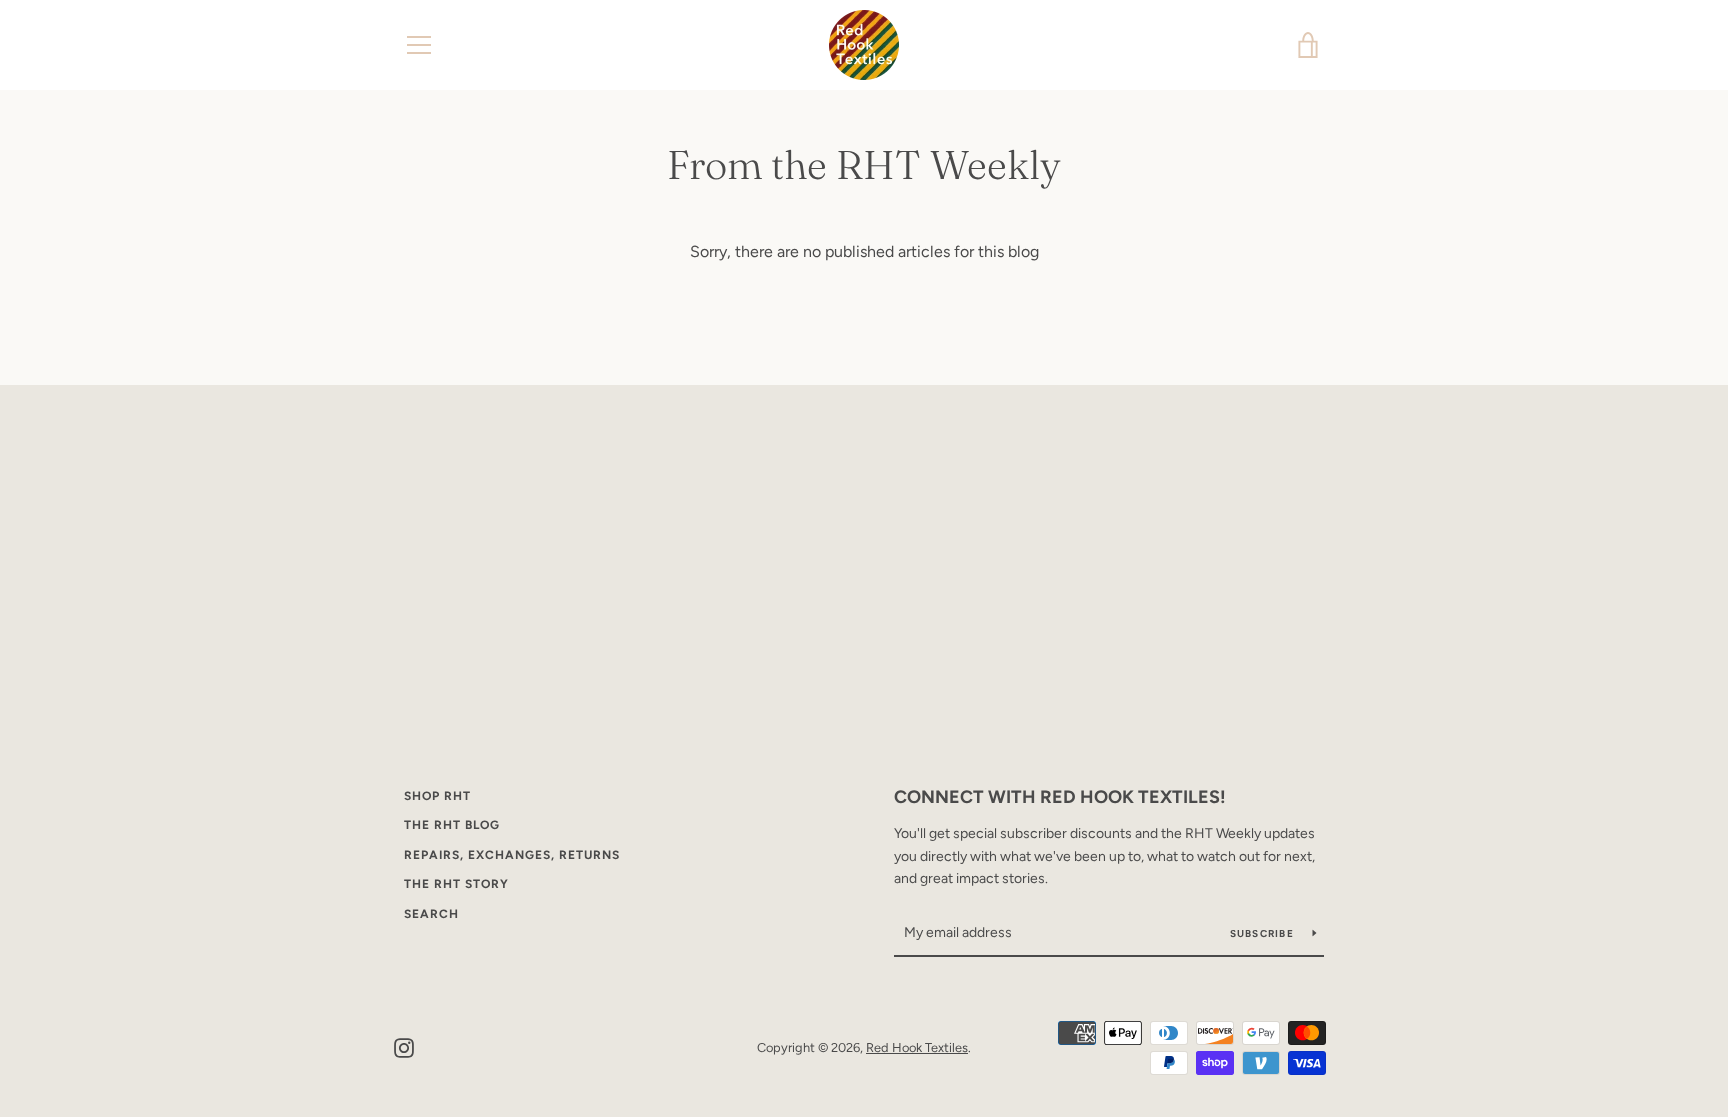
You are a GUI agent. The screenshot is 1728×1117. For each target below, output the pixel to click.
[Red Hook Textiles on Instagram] (404, 1046)
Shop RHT (437, 796)
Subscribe (1264, 933)
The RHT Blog (452, 825)
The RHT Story (456, 884)
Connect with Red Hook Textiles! (1060, 797)
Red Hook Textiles (917, 1047)
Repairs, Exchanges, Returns (512, 855)
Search (431, 914)
